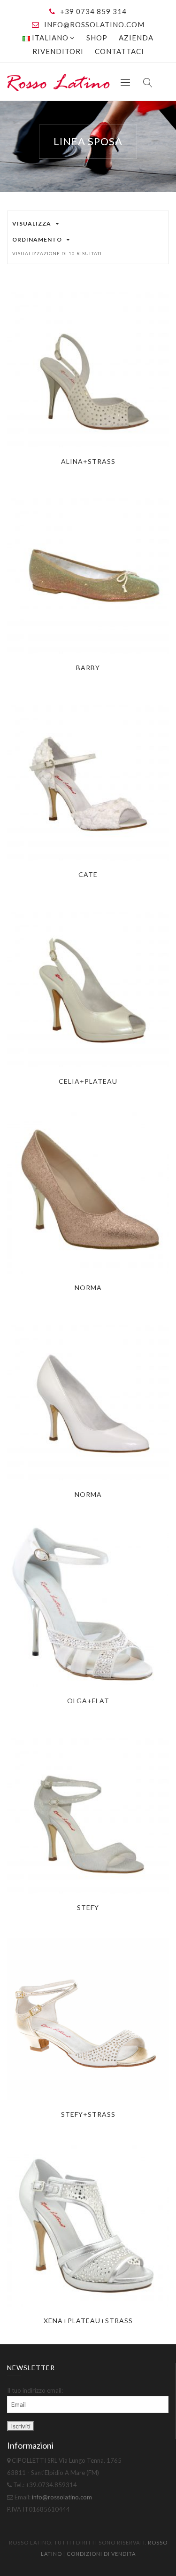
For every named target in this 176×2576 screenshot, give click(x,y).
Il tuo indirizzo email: (35, 2390)
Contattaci (119, 51)
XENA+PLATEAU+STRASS (88, 2321)
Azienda (136, 38)
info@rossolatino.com (94, 24)
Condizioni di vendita (101, 2554)
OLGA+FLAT (88, 1701)
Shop (97, 38)
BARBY (88, 668)
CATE (88, 874)
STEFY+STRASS (88, 2114)
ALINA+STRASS (88, 461)
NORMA (88, 1288)
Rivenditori (58, 51)
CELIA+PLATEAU (88, 1081)
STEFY (88, 1907)
